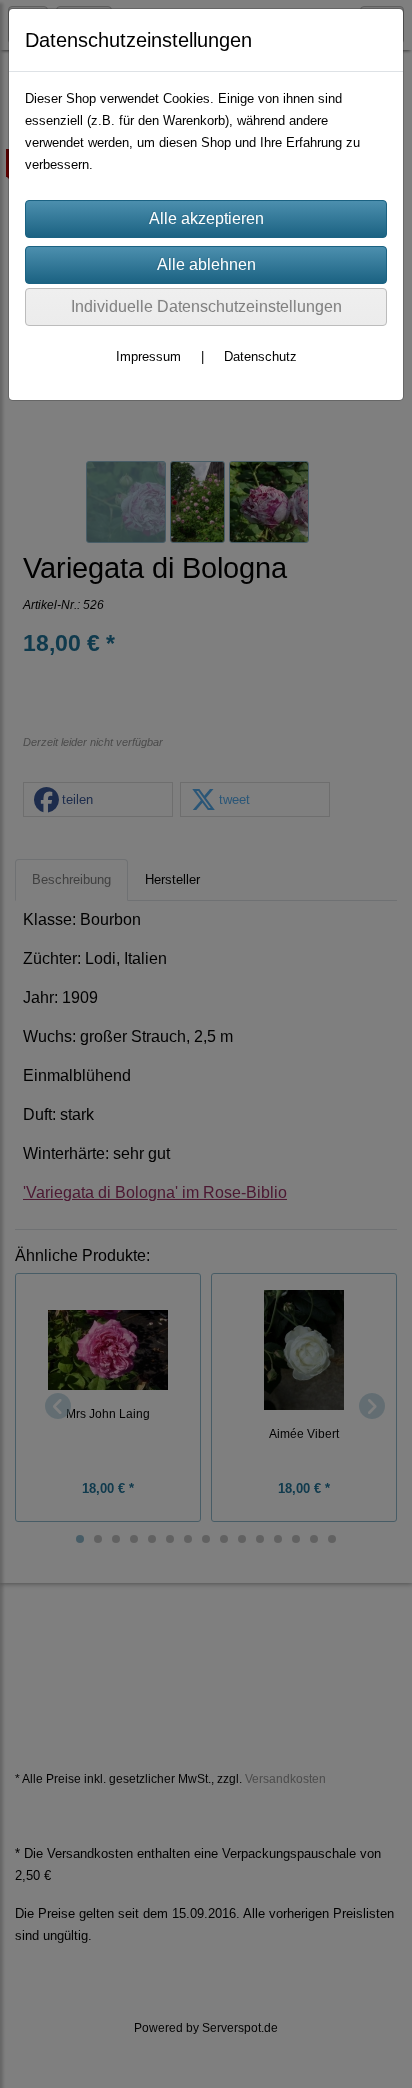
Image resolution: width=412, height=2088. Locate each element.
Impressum (148, 356)
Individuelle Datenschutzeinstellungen (206, 306)
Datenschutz (260, 356)
